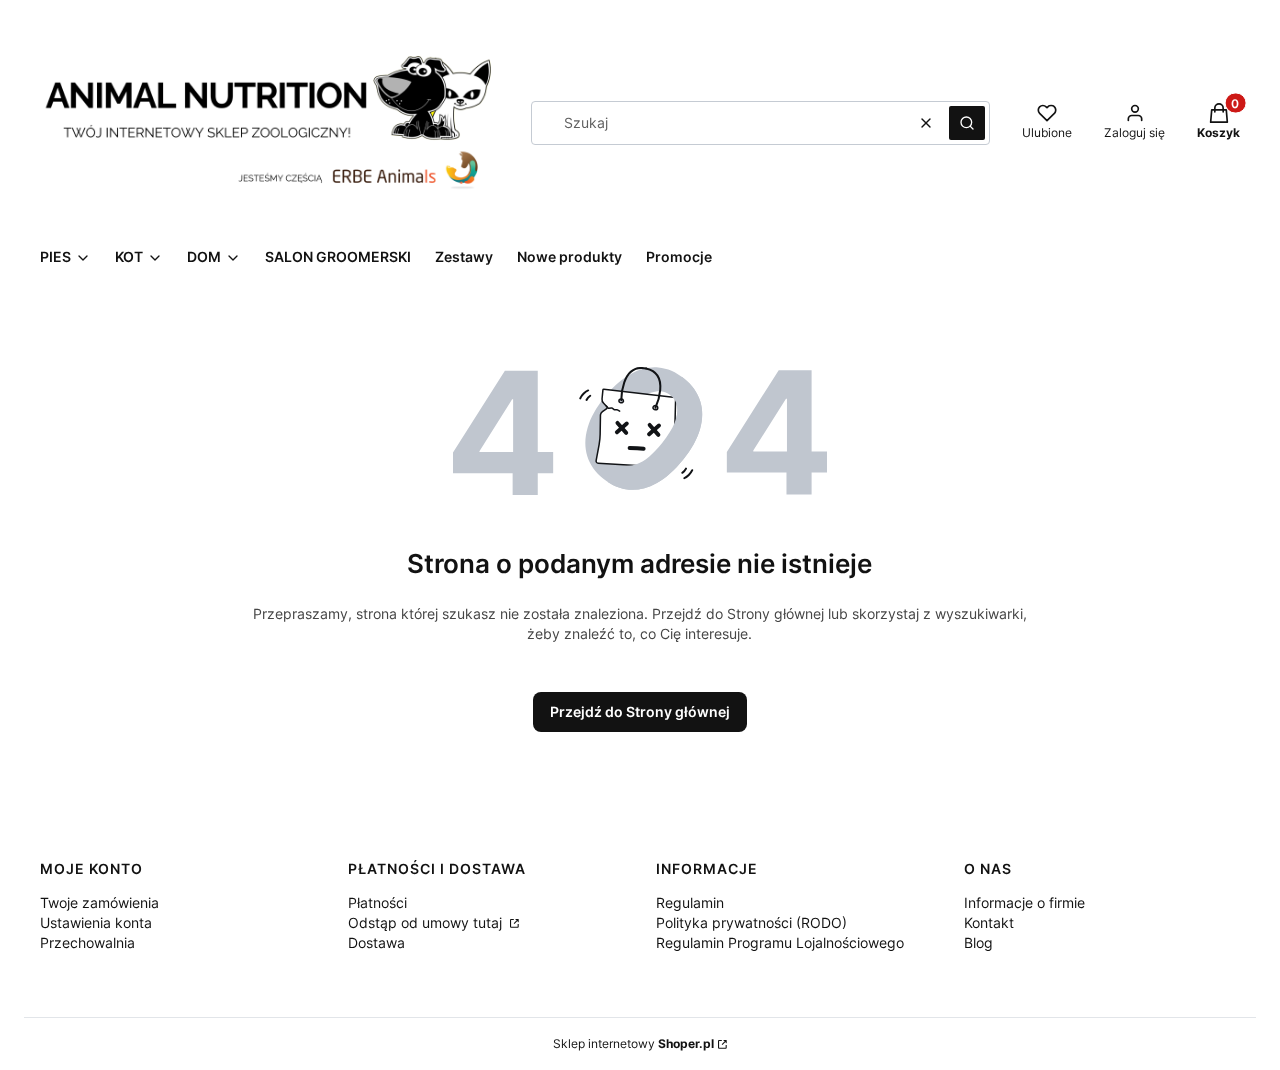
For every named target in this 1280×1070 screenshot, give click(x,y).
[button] (967, 123)
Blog (978, 942)
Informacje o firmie (1024, 902)
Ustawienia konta (96, 922)
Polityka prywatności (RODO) (751, 922)
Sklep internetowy (633, 1043)
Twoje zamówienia (99, 902)
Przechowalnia (87, 942)
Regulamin (690, 902)
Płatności (377, 902)
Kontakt (989, 922)
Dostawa (376, 942)
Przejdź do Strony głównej (640, 711)
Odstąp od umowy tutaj (427, 922)
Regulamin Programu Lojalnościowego (780, 942)
